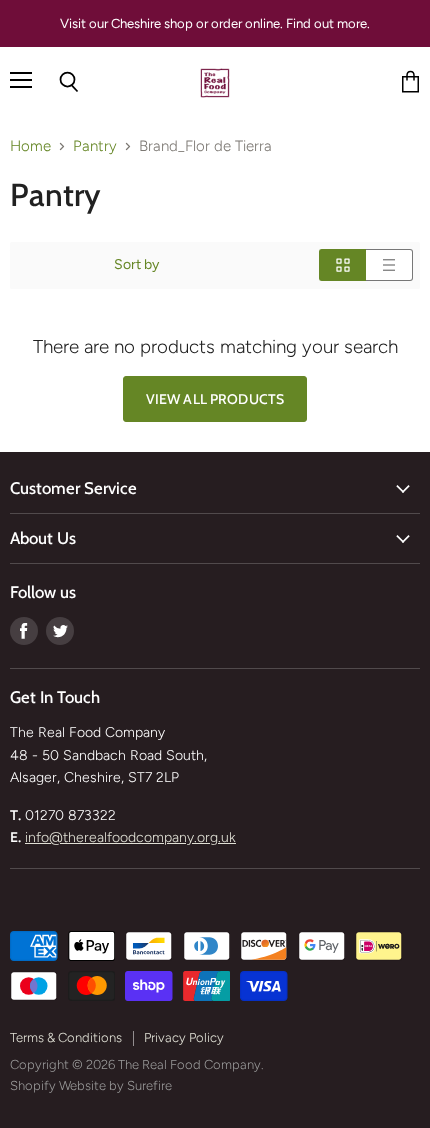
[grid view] (342, 265)
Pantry (95, 146)
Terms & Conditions (66, 1037)
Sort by (136, 265)
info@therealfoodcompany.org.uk (130, 837)
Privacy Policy (184, 1037)
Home (30, 146)
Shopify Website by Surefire (91, 1085)
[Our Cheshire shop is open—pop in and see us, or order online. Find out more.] (215, 23)
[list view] (389, 265)
